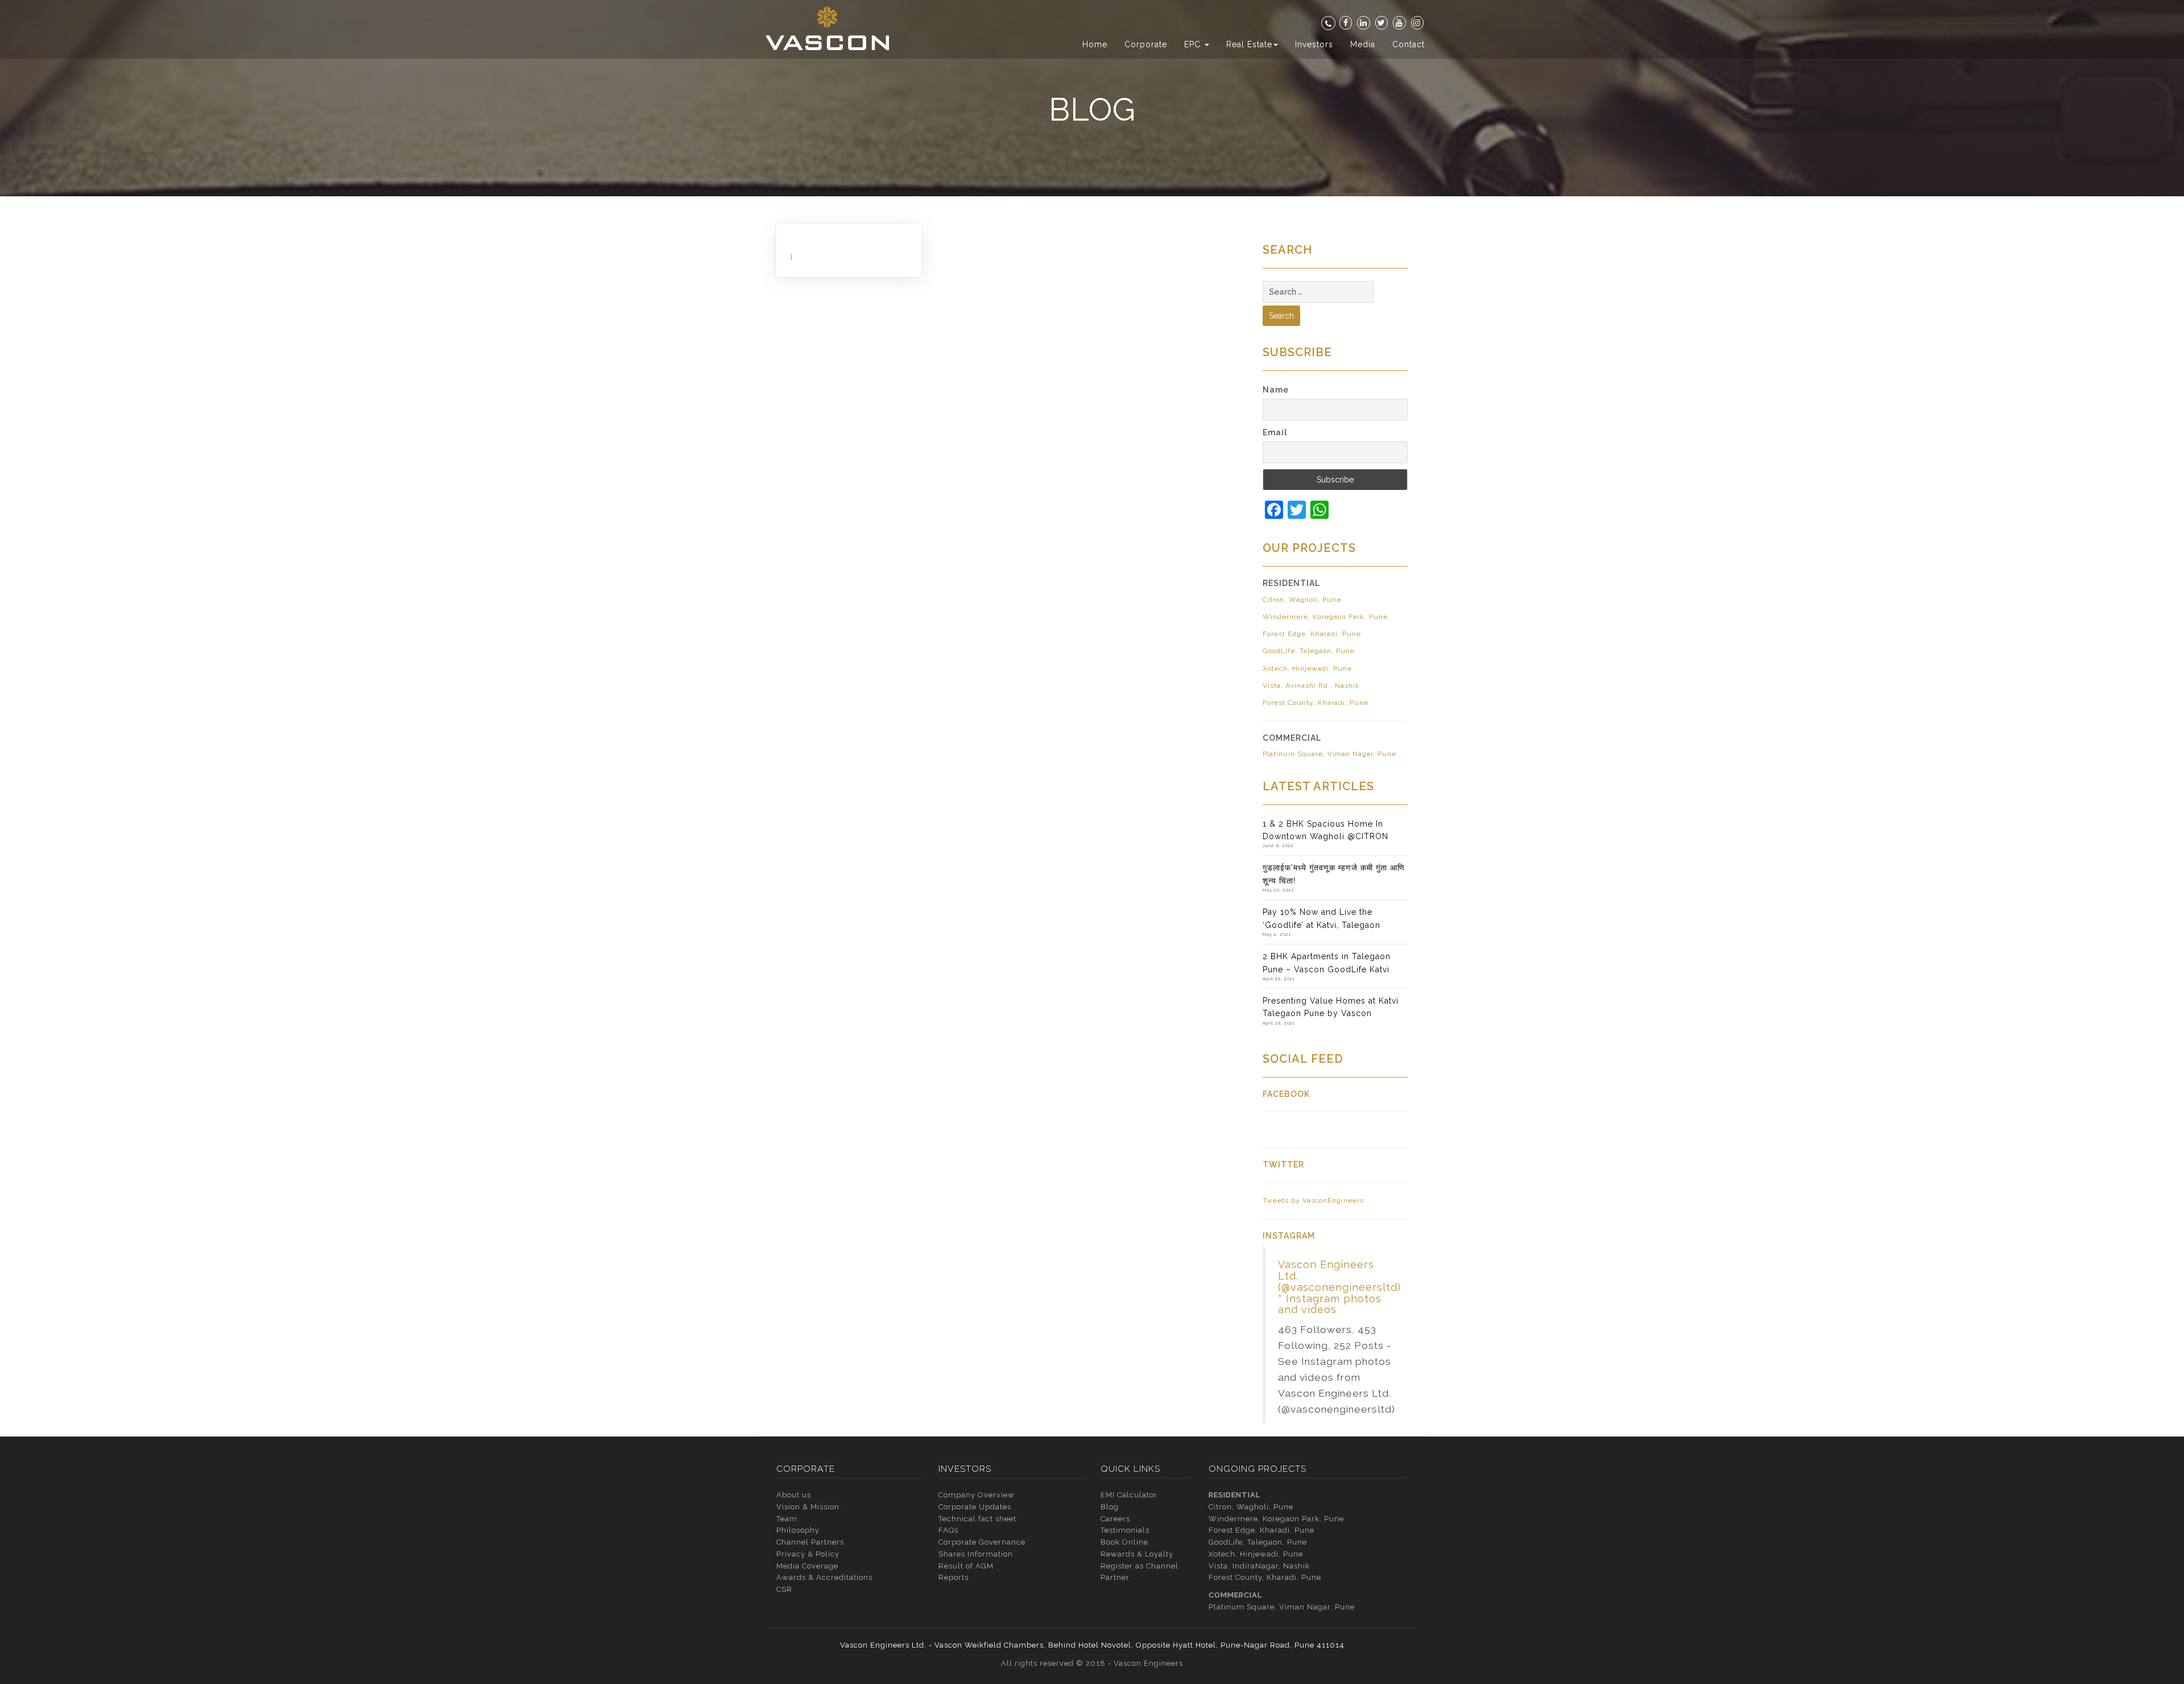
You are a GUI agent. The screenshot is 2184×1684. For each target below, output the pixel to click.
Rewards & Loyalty (1137, 1554)
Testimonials (1125, 1530)
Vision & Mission (808, 1507)
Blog (1110, 1507)
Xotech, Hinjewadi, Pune (1307, 668)
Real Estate (1249, 44)
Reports (954, 1577)
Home (1095, 44)
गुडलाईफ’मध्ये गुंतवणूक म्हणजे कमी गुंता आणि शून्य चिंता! (1334, 874)
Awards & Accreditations (824, 1577)
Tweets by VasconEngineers (1313, 1200)
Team (787, 1519)
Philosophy (798, 1530)
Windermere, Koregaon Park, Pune (1325, 617)
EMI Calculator (1129, 1495)
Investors (1314, 44)
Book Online (1124, 1542)
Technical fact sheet (977, 1519)
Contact (1409, 44)
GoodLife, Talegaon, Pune (1309, 651)
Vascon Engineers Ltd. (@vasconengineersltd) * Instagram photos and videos (1339, 1287)
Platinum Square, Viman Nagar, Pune (1329, 754)
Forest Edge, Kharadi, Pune (1312, 634)
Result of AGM (966, 1566)
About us (794, 1495)
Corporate (1146, 44)
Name (1276, 390)
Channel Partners (810, 1542)
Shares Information (976, 1554)
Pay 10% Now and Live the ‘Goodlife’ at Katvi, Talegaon (1321, 918)
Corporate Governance (982, 1542)
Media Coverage (807, 1566)
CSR (784, 1589)
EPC (1194, 44)
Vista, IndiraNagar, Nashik (1259, 1566)
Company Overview (977, 1495)
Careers (1115, 1519)
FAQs (948, 1530)
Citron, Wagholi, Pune (1302, 600)
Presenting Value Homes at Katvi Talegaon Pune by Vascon (1331, 1007)
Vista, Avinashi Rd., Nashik (1311, 686)
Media (1363, 44)
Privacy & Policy (808, 1554)
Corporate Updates (975, 1507)
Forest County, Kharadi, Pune (1316, 703)
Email (1275, 432)
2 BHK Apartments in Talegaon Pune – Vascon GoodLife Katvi (1327, 963)
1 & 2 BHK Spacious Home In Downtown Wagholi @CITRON (1325, 830)
